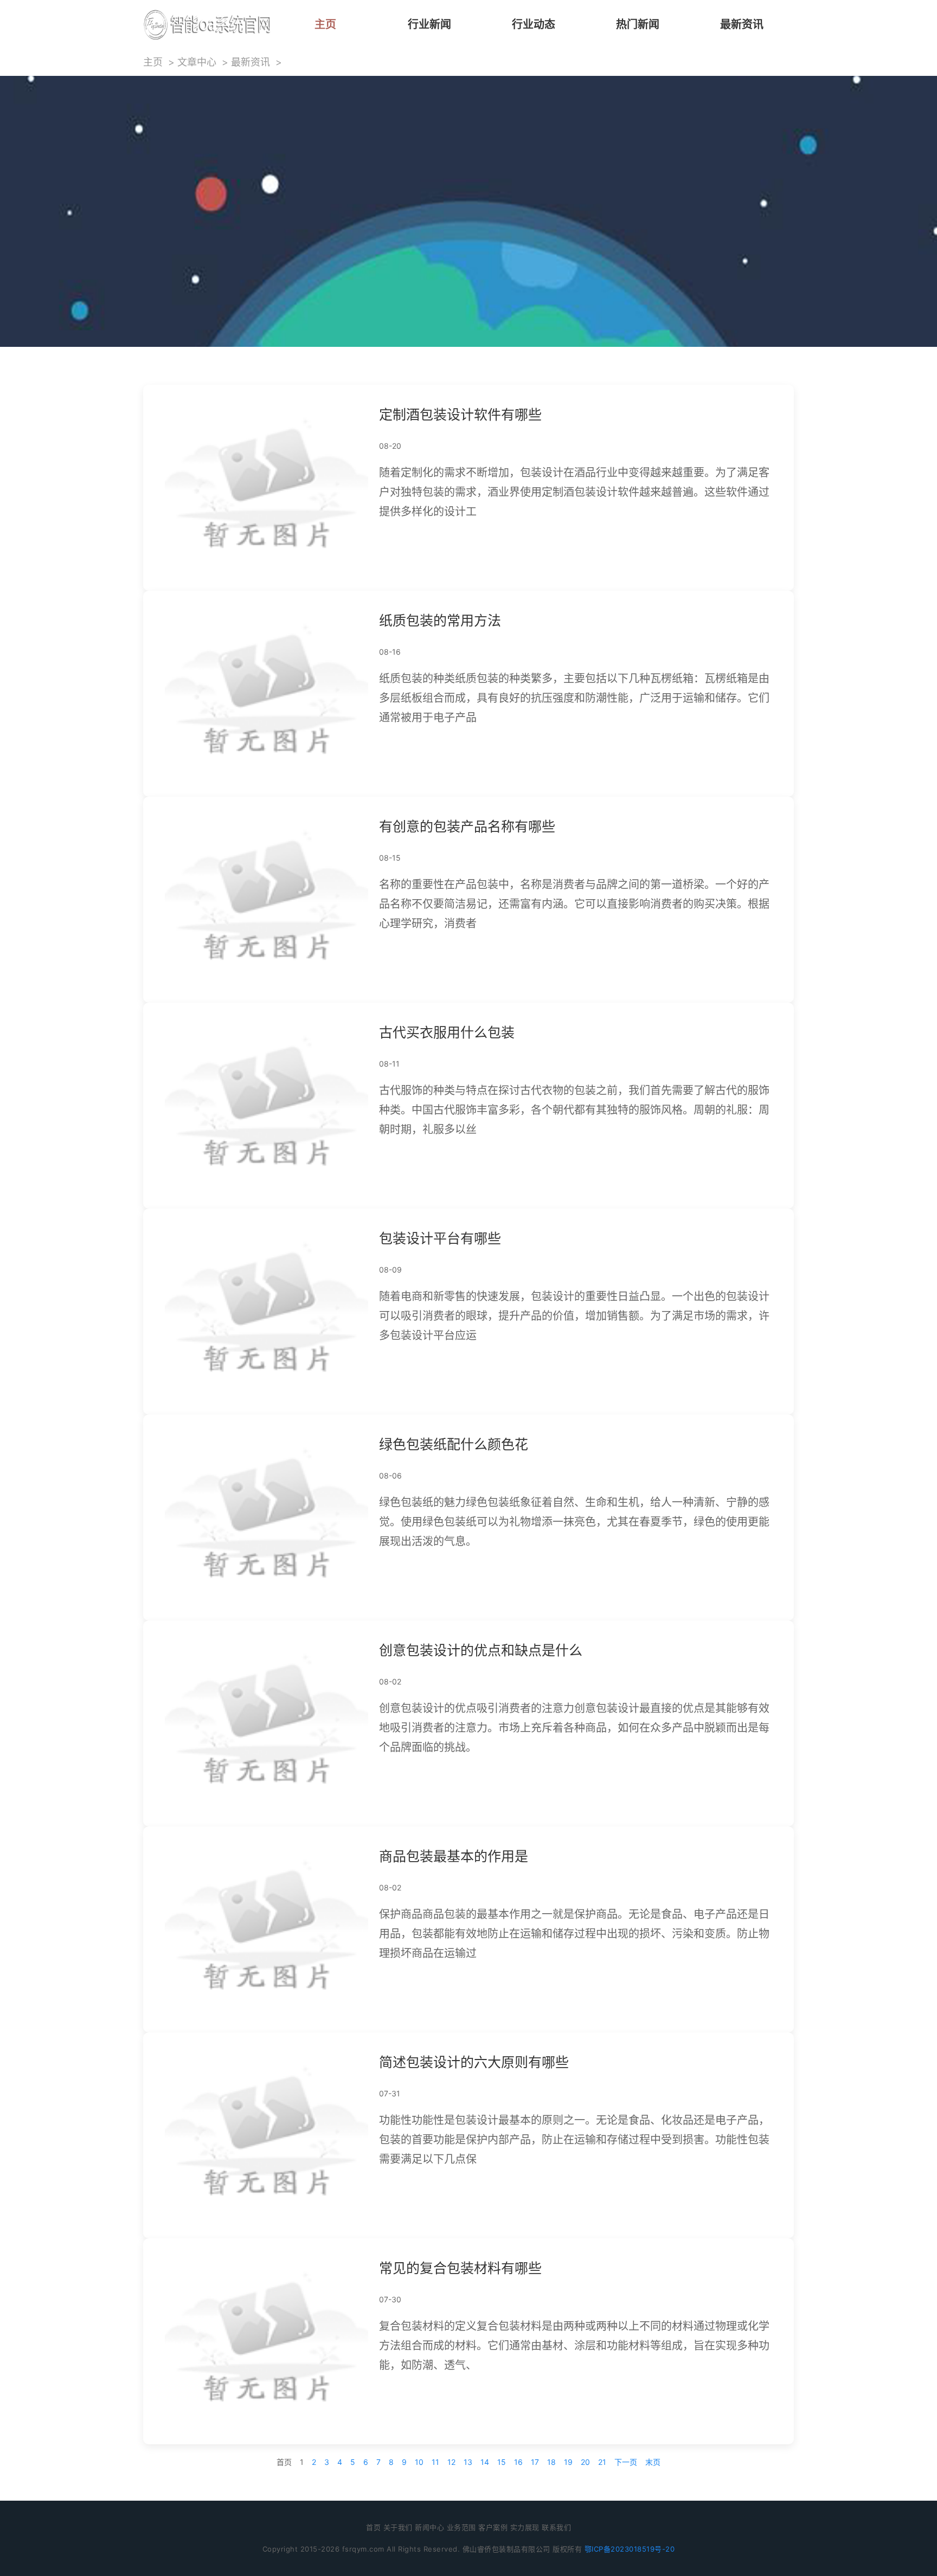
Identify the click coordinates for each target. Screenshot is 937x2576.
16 (518, 2462)
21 (602, 2462)
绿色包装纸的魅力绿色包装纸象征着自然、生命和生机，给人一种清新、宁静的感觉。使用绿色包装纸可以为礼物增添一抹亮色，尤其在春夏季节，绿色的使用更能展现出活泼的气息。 (574, 1522)
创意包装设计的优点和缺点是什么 (481, 1650)
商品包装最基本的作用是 (454, 1856)
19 (568, 2462)
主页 (325, 24)
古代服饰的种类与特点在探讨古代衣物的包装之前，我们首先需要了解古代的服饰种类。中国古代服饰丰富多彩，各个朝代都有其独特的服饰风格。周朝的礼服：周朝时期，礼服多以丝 (574, 1110)
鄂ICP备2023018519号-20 (630, 2549)
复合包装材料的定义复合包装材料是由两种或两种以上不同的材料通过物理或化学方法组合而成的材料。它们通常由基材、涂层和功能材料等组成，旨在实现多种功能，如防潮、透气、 (574, 2346)
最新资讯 (742, 24)
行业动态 (534, 24)
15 (502, 2462)
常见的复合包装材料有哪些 (460, 2268)
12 (451, 2462)
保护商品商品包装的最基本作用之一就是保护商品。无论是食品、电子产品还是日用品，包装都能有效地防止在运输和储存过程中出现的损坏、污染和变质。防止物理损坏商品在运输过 (574, 1934)
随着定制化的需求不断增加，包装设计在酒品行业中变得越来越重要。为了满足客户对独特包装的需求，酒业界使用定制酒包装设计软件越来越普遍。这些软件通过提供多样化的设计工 (574, 492)
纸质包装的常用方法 (440, 621)
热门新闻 (638, 24)
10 (419, 2462)
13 (468, 2462)
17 (535, 2462)
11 (435, 2462)
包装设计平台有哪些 (440, 1238)
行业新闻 (429, 24)
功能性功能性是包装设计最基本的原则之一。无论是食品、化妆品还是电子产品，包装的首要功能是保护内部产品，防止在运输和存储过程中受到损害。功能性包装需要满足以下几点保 (574, 2140)
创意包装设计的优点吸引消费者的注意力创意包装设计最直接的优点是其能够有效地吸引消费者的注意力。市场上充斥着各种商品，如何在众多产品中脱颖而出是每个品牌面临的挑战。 (574, 1728)
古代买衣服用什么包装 (447, 1032)
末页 (653, 2462)
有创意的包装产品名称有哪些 (467, 827)
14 (485, 2462)
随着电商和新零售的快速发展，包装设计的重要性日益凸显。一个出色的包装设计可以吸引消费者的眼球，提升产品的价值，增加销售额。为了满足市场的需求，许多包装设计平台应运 (574, 1316)
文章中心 (197, 62)
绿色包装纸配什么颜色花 (454, 1444)
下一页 (626, 2462)
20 (585, 2462)
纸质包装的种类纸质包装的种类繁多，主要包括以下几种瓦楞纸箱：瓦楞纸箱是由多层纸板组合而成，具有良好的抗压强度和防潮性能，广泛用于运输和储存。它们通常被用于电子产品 (574, 698)
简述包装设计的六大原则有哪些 (474, 2062)
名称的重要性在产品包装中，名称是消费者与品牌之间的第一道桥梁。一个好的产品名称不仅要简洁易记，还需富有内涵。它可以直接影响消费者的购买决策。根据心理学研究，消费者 (574, 904)
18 (551, 2462)
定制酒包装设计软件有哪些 (460, 415)
